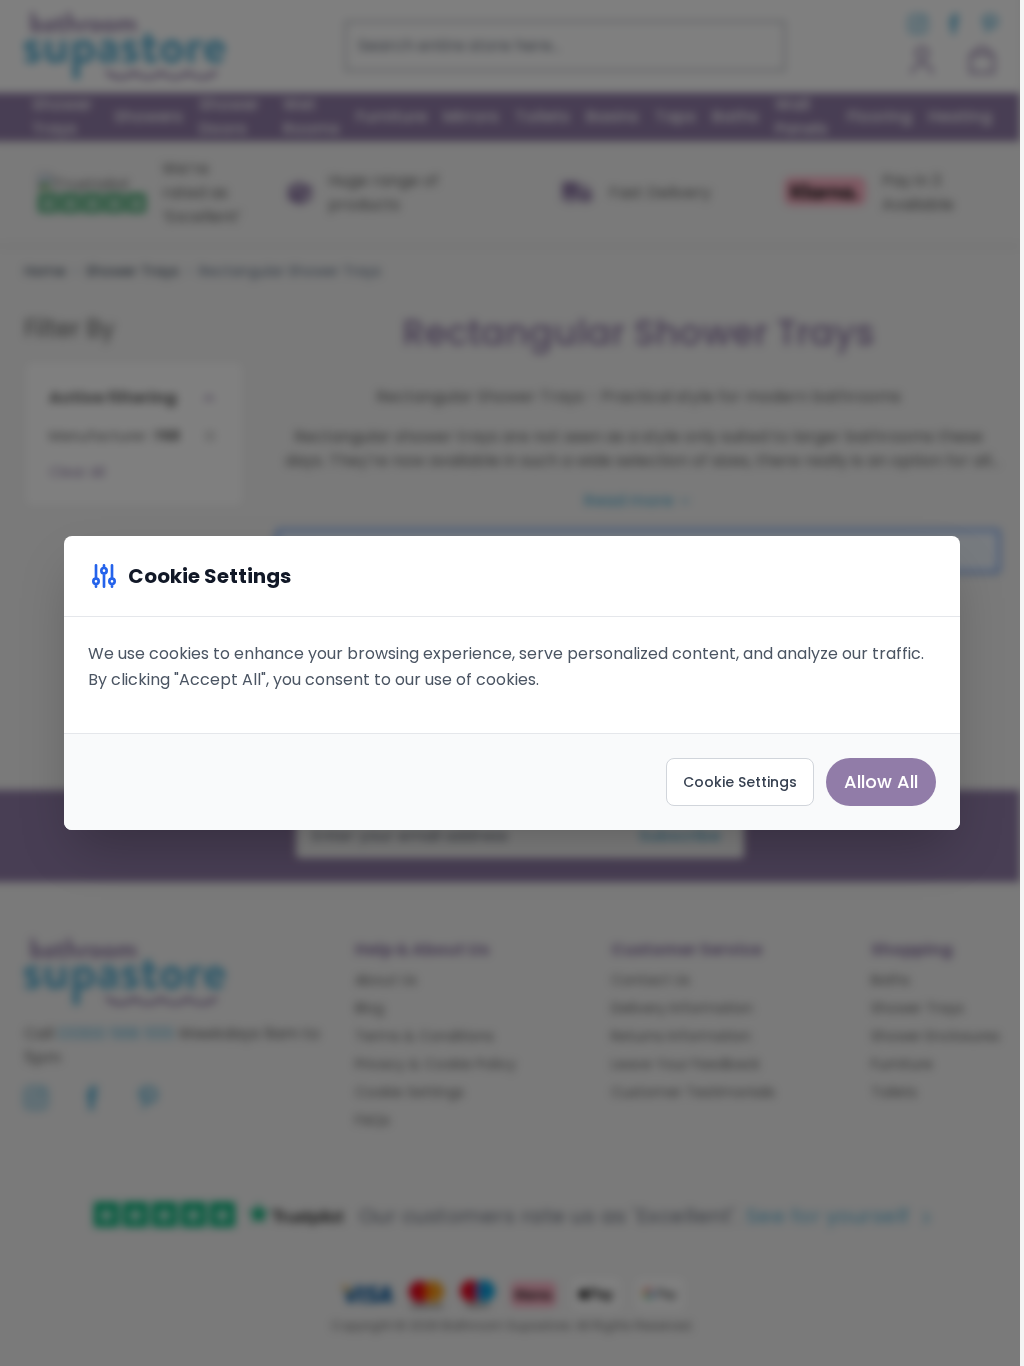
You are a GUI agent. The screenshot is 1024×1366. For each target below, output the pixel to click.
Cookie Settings (740, 782)
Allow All (881, 781)
